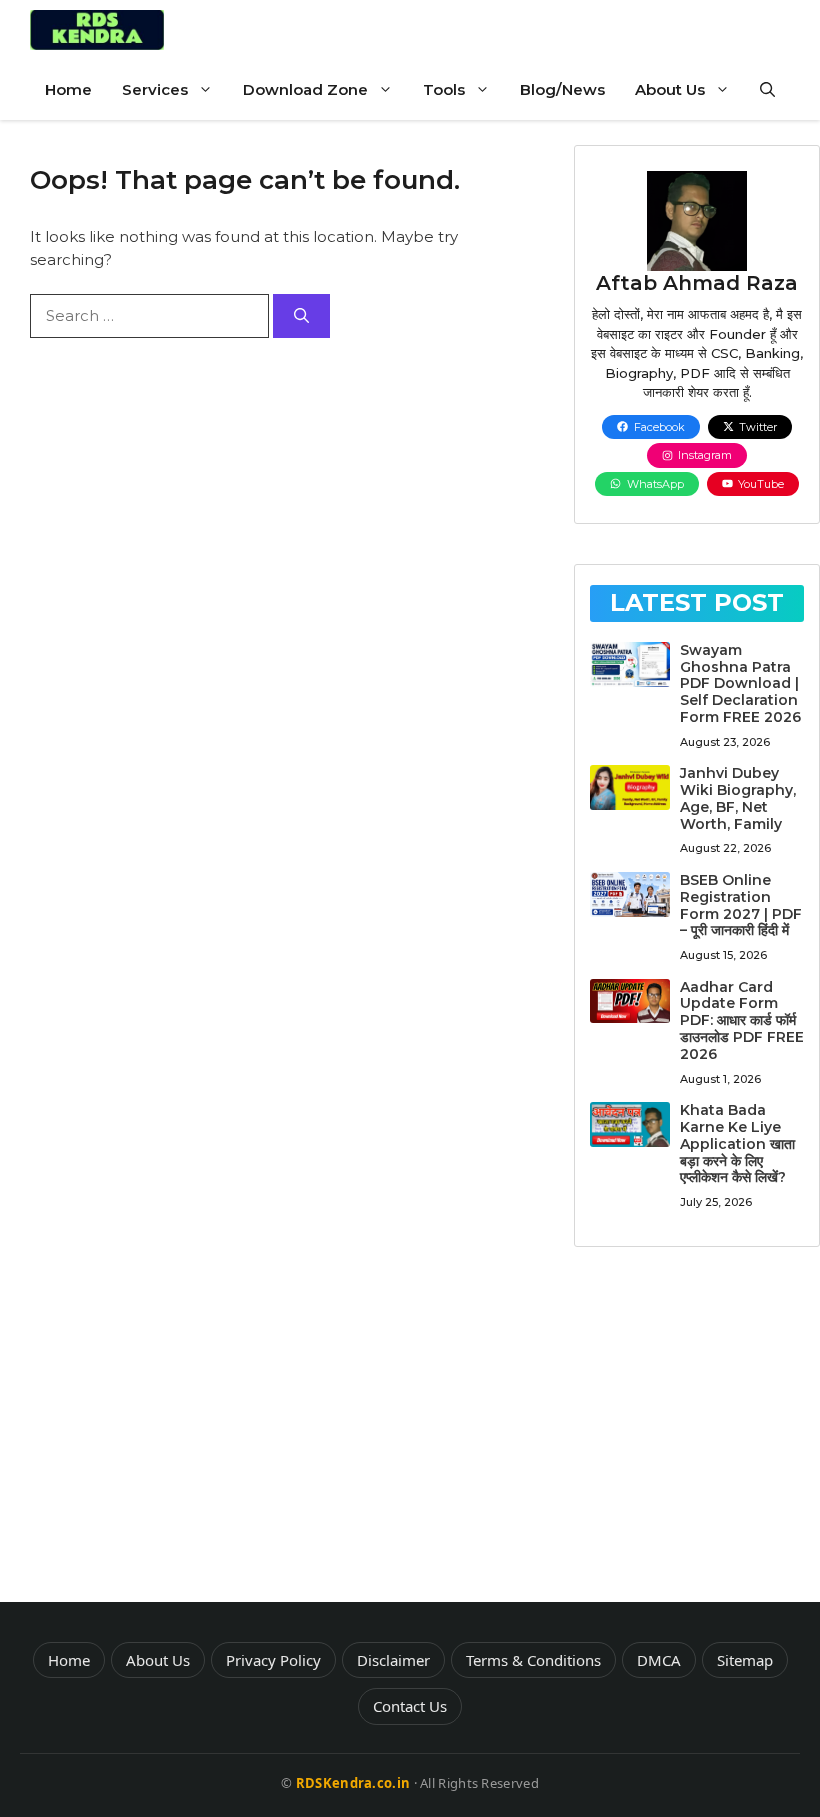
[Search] (301, 316)
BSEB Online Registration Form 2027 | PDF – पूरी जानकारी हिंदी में (741, 905)
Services (155, 89)
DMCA (659, 1660)
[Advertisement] (697, 1432)
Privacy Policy (273, 1660)
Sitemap (745, 1660)
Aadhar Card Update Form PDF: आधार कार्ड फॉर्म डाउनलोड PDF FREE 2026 (742, 1020)
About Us (670, 89)
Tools (444, 89)
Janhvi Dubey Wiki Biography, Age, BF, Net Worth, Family (738, 798)
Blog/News (562, 89)
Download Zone (305, 89)
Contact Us (410, 1706)
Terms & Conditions (533, 1660)
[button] (767, 90)
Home (68, 89)
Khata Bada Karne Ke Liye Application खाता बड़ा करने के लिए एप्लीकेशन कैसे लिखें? (737, 1143)
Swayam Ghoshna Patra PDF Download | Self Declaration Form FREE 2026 (740, 683)
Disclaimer (393, 1660)
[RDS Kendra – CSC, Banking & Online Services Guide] (97, 30)
